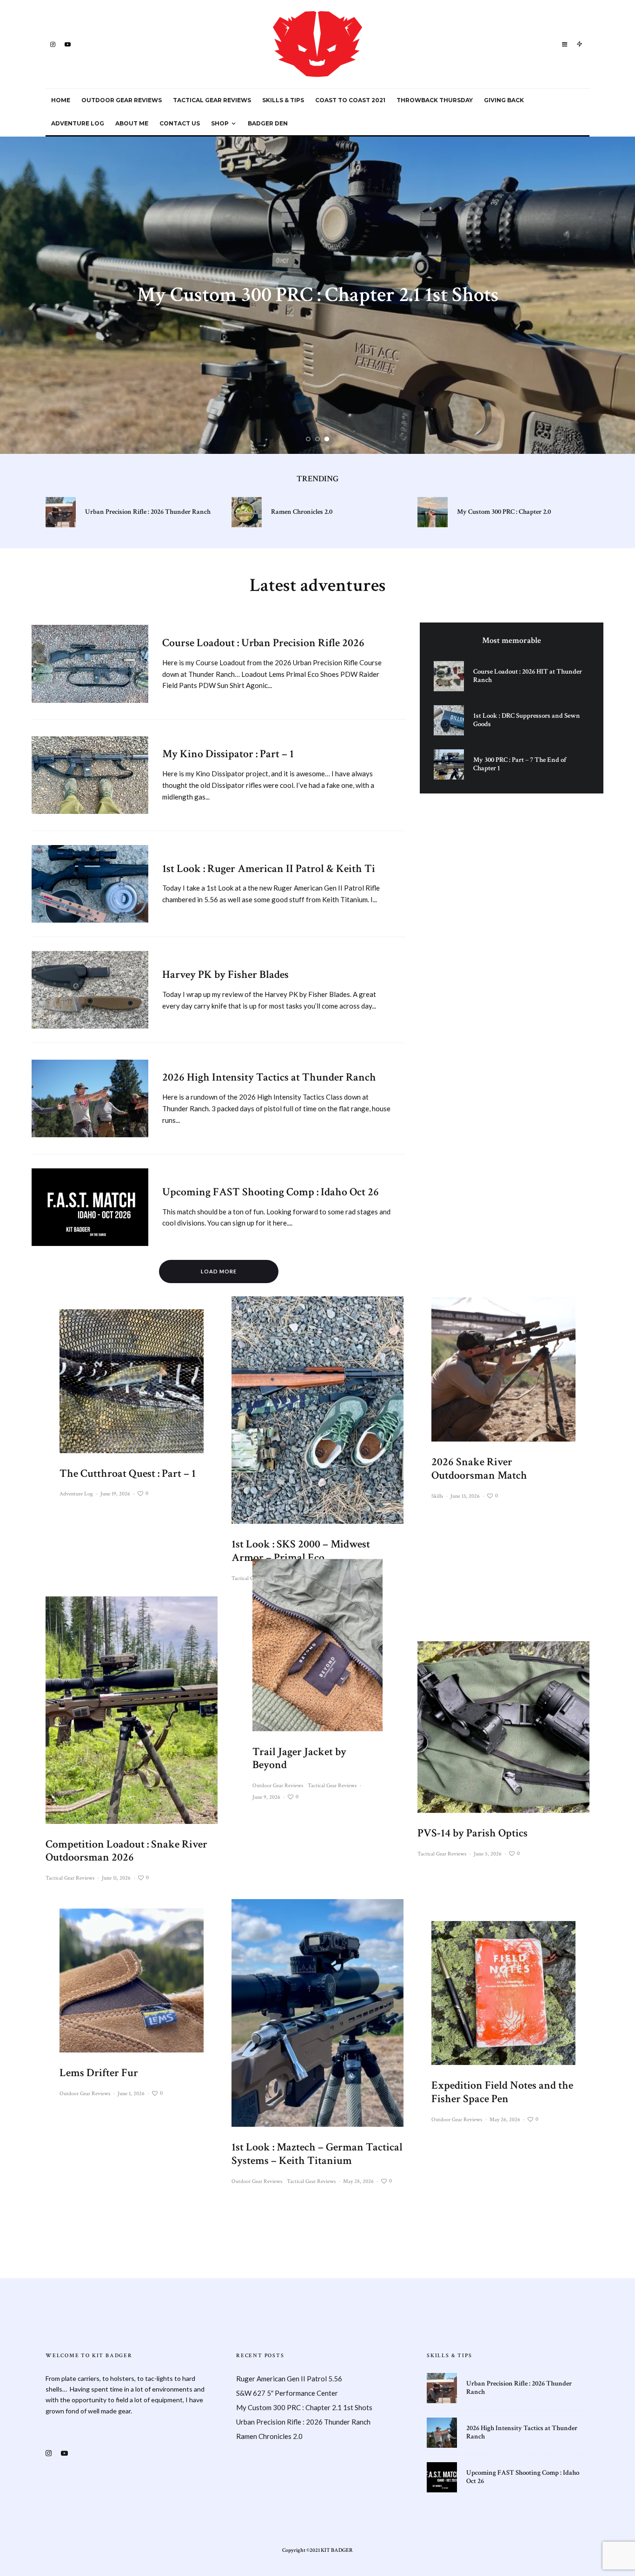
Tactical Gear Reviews (212, 100)
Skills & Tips (283, 100)
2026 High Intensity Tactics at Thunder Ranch (269, 1078)
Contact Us (180, 123)
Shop (220, 123)
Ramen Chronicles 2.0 (302, 512)
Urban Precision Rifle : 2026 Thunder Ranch (148, 512)
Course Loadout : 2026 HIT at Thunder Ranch (528, 676)
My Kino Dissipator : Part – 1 (228, 754)
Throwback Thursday (435, 100)
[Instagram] (53, 44)
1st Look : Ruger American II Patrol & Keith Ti (269, 869)
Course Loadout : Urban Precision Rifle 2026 (263, 643)
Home (61, 100)
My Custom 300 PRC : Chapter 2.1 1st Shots (304, 2407)
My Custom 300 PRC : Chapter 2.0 (504, 512)
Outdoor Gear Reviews (122, 100)
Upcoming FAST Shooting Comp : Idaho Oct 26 (271, 1192)
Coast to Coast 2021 (350, 100)
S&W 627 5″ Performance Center (287, 2393)
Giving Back (504, 100)
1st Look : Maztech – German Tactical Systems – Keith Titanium (317, 2154)
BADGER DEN (268, 123)
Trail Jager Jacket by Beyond (299, 1758)
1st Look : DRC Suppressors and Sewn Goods (527, 720)
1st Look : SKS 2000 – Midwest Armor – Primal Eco (301, 1551)
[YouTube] (68, 44)
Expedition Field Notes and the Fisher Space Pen (502, 2092)
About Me (132, 123)
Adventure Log (78, 123)
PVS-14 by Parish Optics (473, 1833)
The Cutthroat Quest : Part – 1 (128, 1474)
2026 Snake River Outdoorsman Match (479, 1469)
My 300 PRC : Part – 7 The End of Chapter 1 (520, 764)
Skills (437, 1496)
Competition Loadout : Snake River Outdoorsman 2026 (126, 1851)
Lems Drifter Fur (99, 2074)
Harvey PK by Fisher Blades (225, 975)
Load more (219, 1271)
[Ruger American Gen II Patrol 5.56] (317, 295)
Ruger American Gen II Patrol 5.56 (289, 2379)
